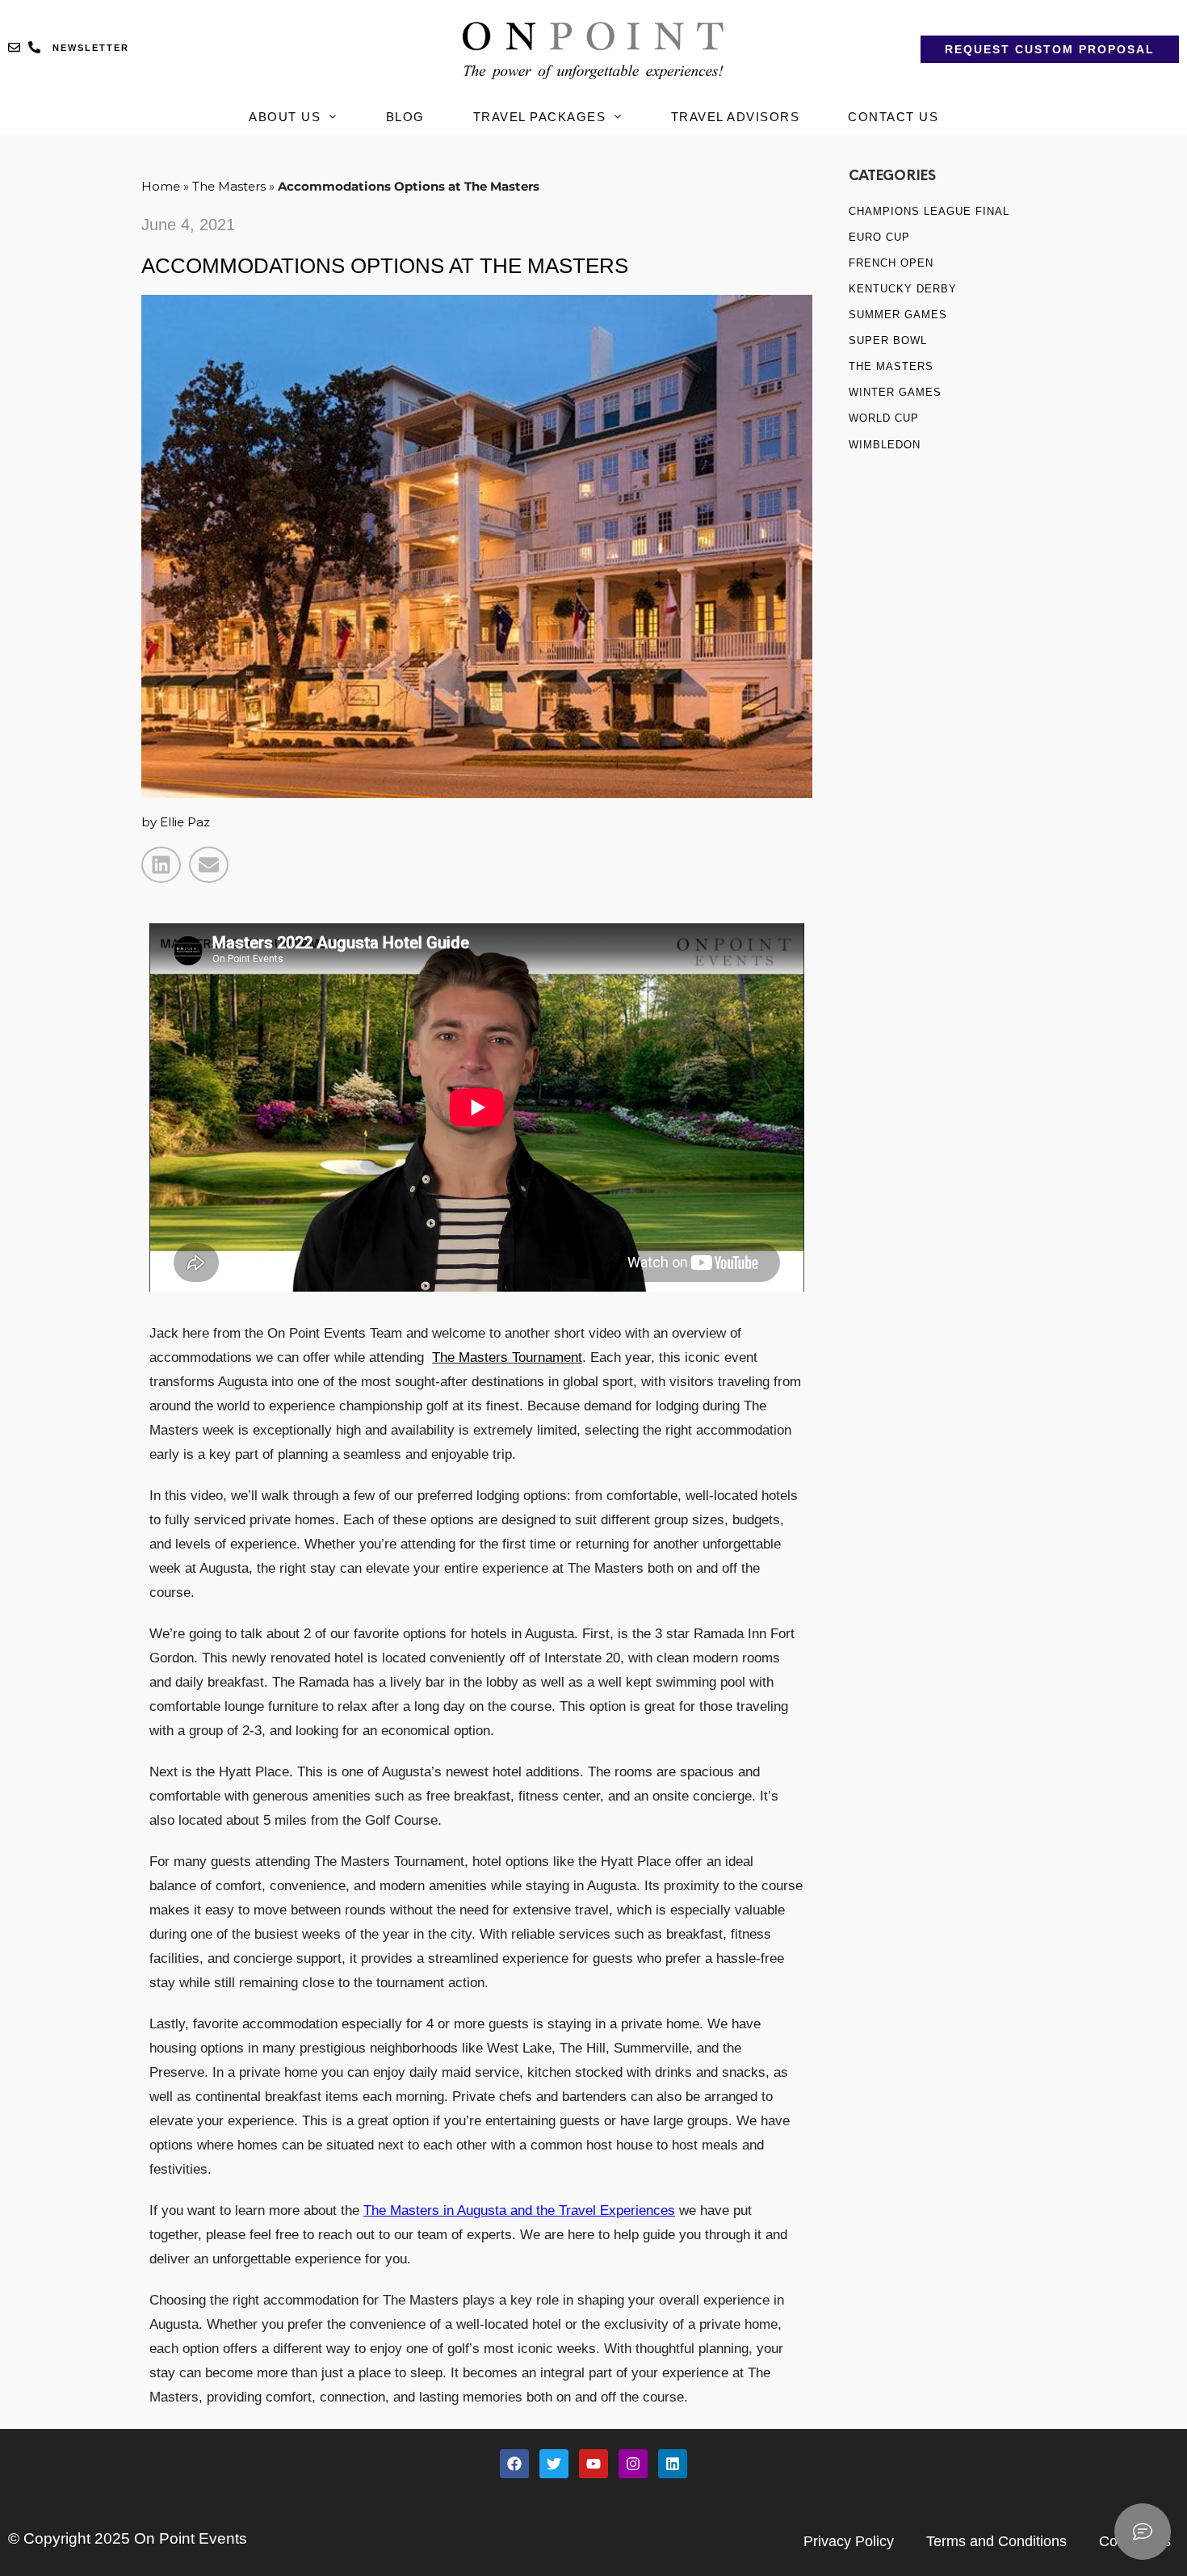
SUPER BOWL (888, 340)
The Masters (229, 186)
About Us (285, 117)
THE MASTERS (891, 366)
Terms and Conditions (996, 2541)
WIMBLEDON (885, 445)
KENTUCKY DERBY (903, 289)
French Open (891, 263)
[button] (161, 865)
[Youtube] (593, 2464)
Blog (405, 117)
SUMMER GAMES (898, 315)
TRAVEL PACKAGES (540, 117)
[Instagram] (633, 2464)
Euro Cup (879, 237)
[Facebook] (514, 2464)
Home (161, 186)
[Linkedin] (673, 2464)
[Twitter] (554, 2464)
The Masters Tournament (507, 1357)
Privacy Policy (849, 2541)
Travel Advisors (736, 117)
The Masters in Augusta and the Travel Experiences (519, 2210)
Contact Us (893, 117)
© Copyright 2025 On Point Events (128, 2538)
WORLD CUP (884, 418)
